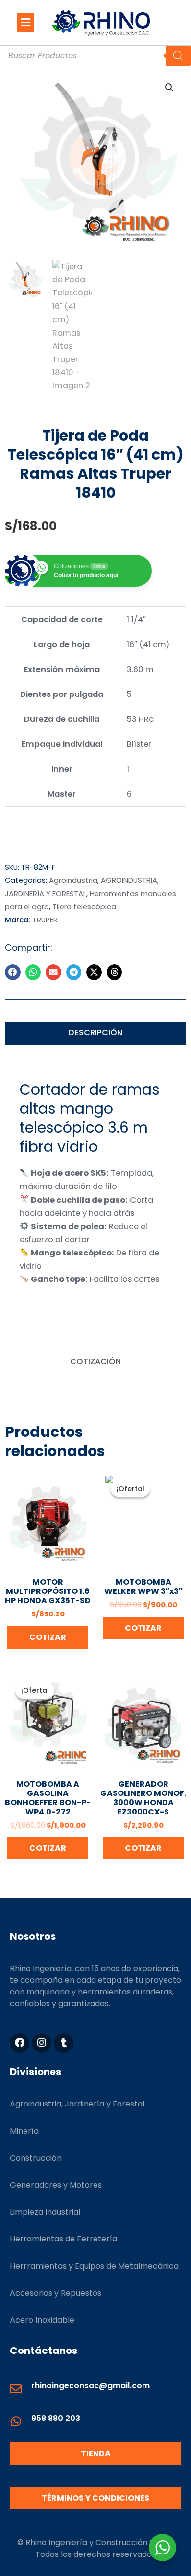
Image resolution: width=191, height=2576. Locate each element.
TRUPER (45, 920)
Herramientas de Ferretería (63, 2239)
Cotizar (48, 1637)
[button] (26, 22)
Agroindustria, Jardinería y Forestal (77, 2104)
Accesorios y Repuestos (56, 2293)
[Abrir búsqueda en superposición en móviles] (95, 56)
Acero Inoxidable (42, 2320)
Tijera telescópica (84, 907)
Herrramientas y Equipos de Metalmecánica (94, 2266)
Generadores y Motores (56, 2185)
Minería (24, 2131)
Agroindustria (73, 880)
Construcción (36, 2158)
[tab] (95, 1033)
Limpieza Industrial (45, 2212)
